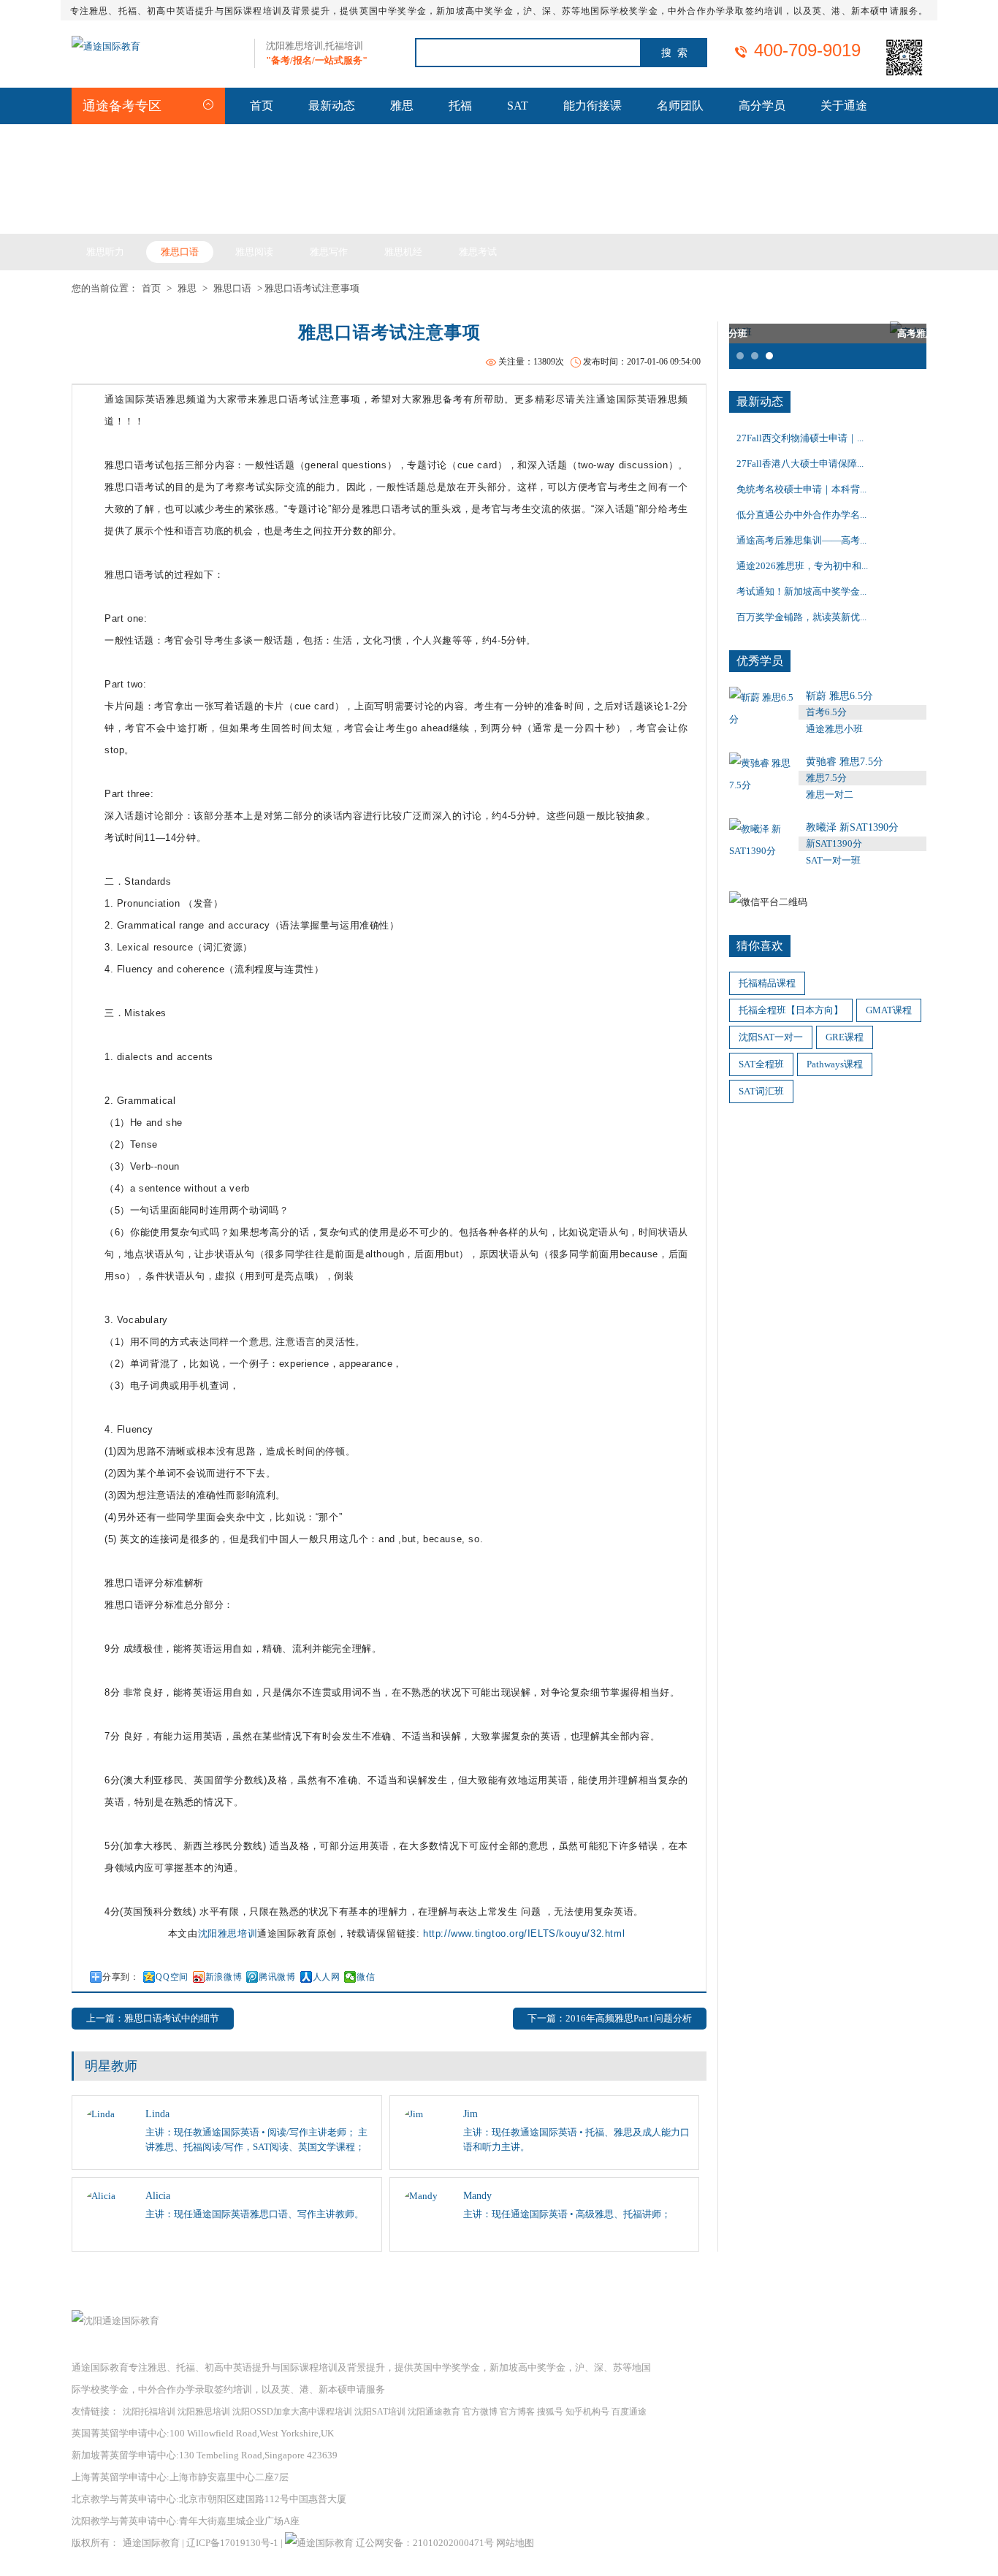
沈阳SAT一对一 (771, 1037)
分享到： (121, 1977)
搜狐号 (550, 2412)
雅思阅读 (254, 252)
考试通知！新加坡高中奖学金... (801, 591)
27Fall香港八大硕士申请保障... (800, 464)
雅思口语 (180, 252)
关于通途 (844, 106)
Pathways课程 (835, 1064)
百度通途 (629, 2412)
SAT (518, 106)
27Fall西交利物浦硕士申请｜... (800, 438)
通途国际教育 (151, 2543)
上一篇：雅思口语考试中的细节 (153, 2018)
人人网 (327, 1977)
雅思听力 (105, 252)
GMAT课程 (889, 1010)
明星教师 (111, 2066)
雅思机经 (403, 252)
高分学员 (762, 106)
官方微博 (480, 2412)
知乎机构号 (587, 2412)
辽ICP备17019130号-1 (232, 2543)
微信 (366, 1977)
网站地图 (515, 2543)
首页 (262, 106)
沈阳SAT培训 (380, 2412)
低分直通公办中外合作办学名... (801, 515)
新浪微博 (224, 1977)
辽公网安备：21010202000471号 (426, 2543)
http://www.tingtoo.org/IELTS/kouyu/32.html (524, 1933)
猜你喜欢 (760, 946)
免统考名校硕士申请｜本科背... (801, 489)
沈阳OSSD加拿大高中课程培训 (292, 2412)
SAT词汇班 (761, 1091)
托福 (460, 106)
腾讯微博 (277, 1977)
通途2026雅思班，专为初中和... (802, 566)
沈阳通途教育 (434, 2412)
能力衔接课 (593, 106)
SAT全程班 (761, 1064)
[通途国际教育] (106, 46)
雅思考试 (478, 252)
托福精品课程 (767, 983)
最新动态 (332, 106)
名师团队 (680, 106)
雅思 (402, 106)
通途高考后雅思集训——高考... (801, 540)
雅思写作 (329, 252)
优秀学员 (760, 661)
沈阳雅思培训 (228, 1933)
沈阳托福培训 (149, 2412)
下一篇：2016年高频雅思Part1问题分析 (610, 2018)
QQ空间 (172, 1977)
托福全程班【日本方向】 (791, 1010)
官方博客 (517, 2412)
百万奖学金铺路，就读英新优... (801, 617)
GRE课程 (845, 1037)
